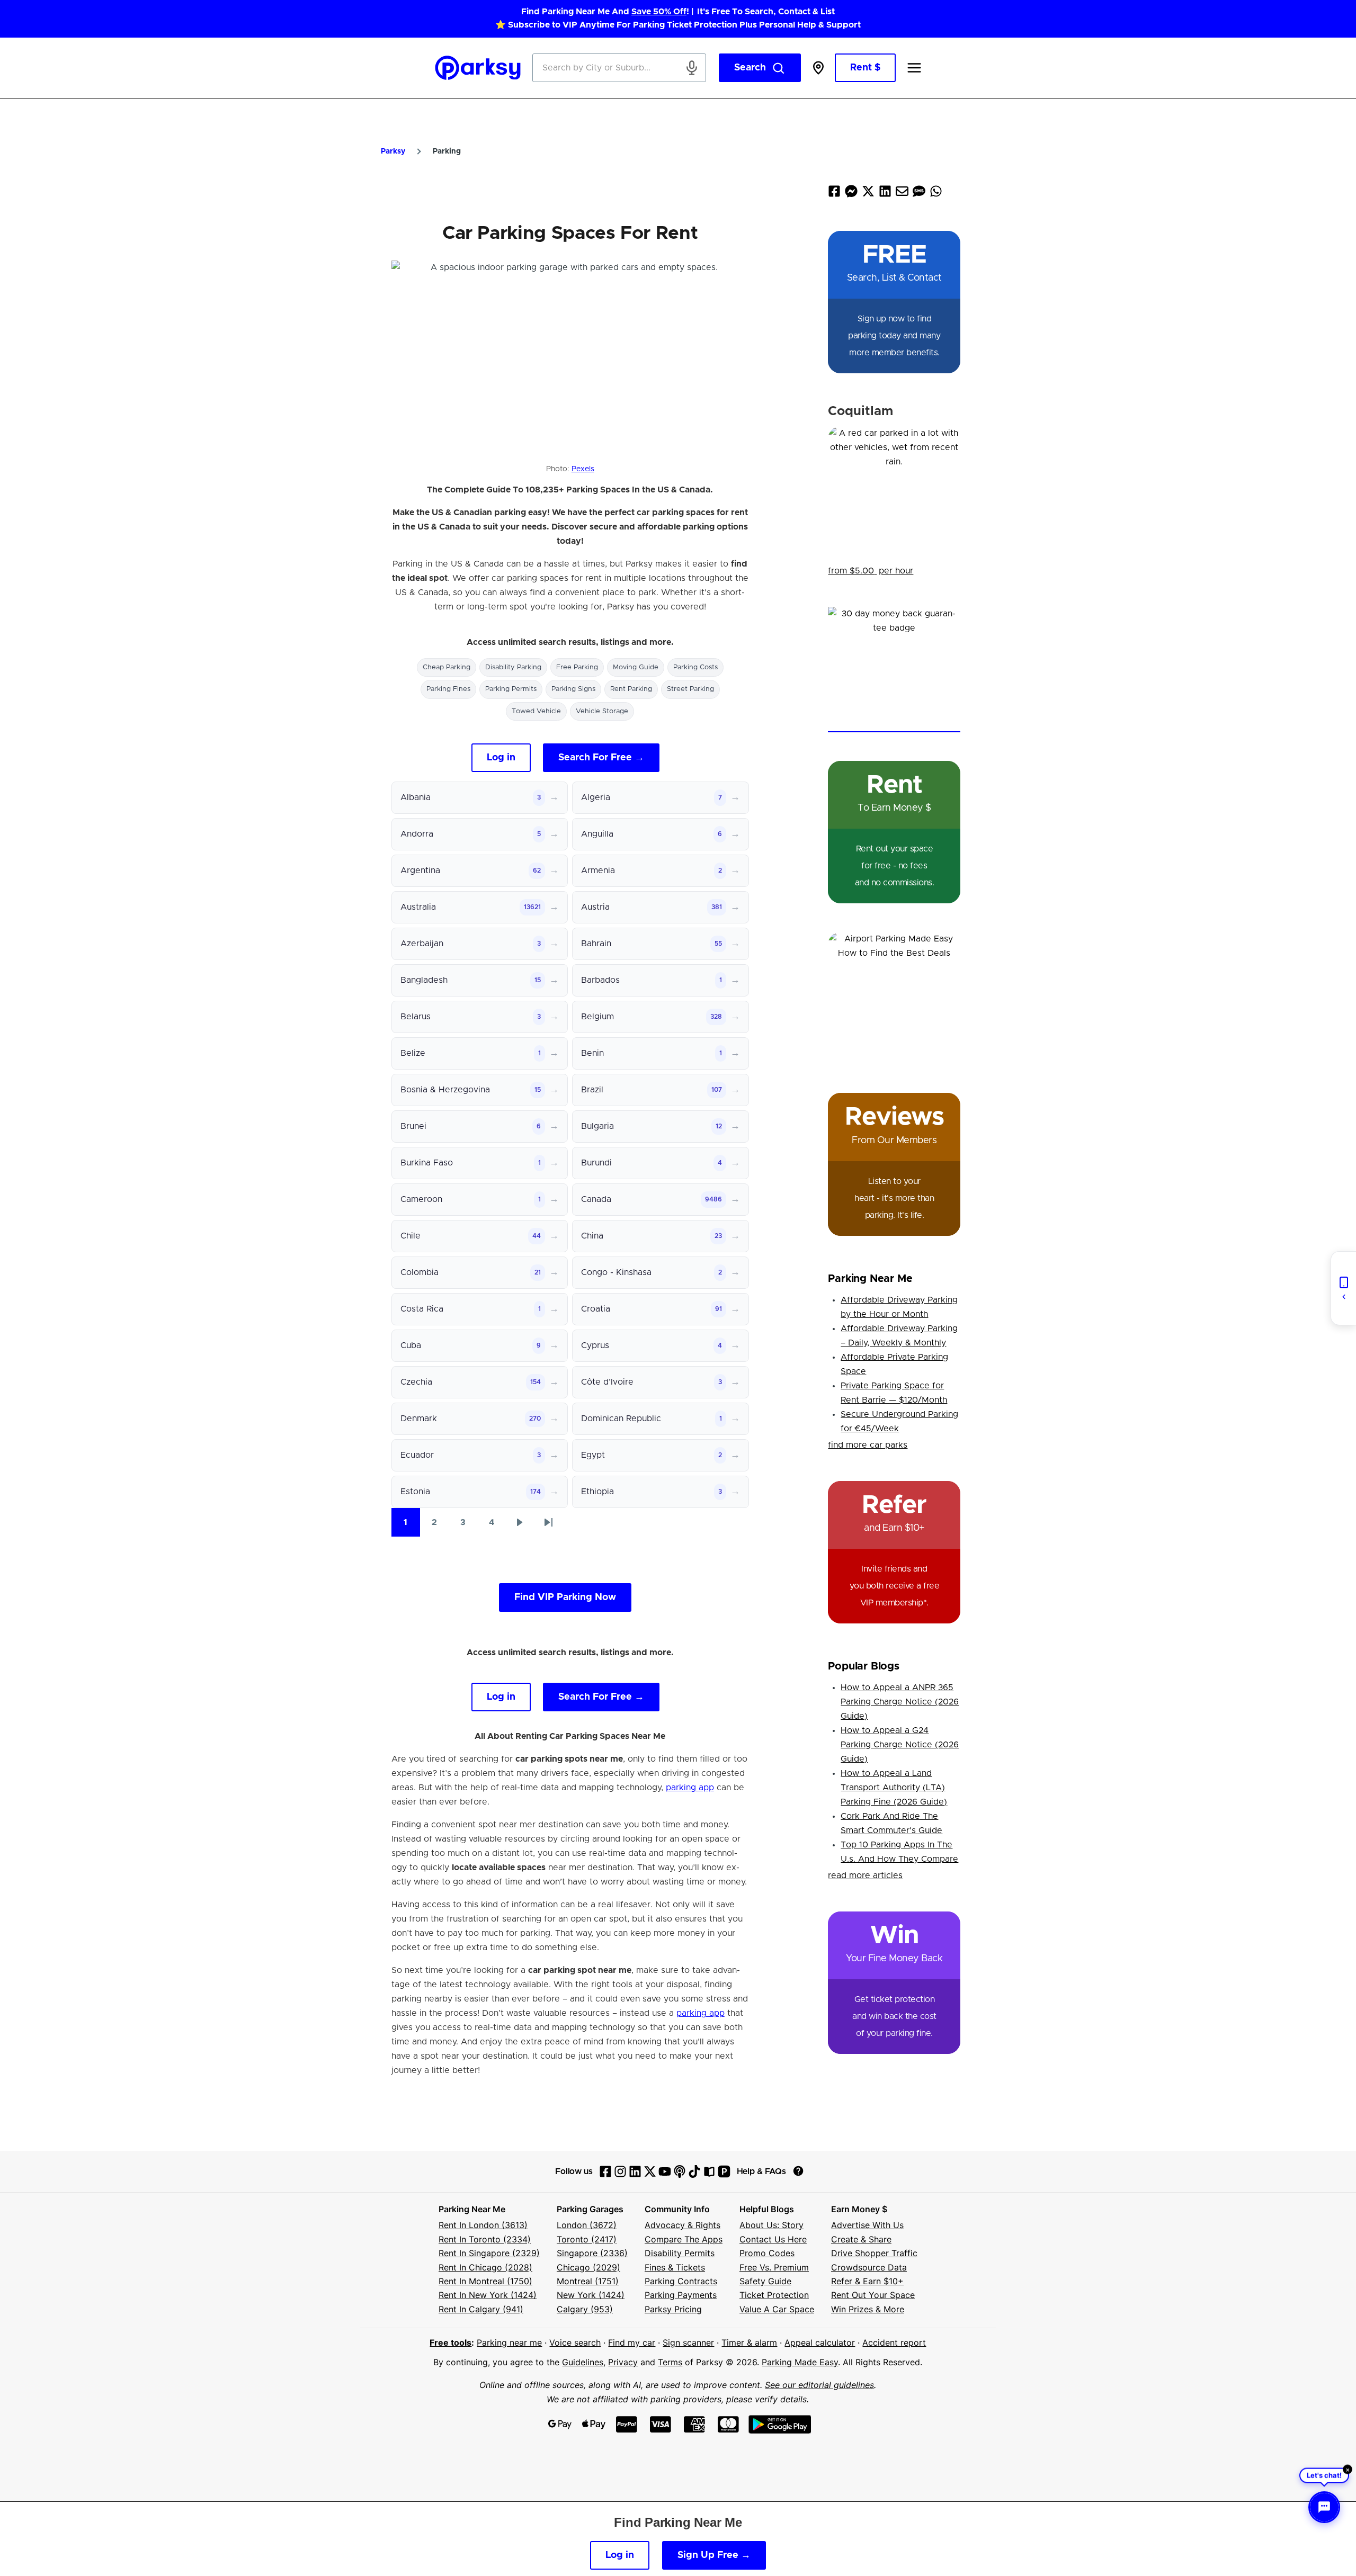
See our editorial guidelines (819, 2385)
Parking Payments (681, 2295)
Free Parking (577, 667)
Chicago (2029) (588, 2267)
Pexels (583, 469)
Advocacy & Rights (683, 2225)
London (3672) (587, 2225)
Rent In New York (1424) (488, 2295)
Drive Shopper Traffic (874, 2253)
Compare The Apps (684, 2239)
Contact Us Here (773, 2239)
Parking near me (509, 2342)
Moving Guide (636, 667)
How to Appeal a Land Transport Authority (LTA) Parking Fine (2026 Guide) (894, 1788)
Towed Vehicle (536, 711)
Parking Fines (448, 689)
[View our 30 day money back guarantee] (894, 670)
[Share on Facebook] (834, 194)
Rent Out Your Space (873, 2295)
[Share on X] (868, 194)
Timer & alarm (749, 2342)
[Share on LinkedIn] (885, 194)
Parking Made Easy (800, 2362)
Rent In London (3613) (483, 2225)
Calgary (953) (585, 2309)
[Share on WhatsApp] (936, 194)
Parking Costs (695, 667)
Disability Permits (680, 2253)
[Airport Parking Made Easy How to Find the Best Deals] (894, 998)
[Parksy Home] (478, 68)
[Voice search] (692, 68)
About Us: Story (771, 2225)
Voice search (575, 2342)
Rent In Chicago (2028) (485, 2267)
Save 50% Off (659, 12)
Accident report (894, 2342)
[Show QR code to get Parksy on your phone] (1343, 1288)
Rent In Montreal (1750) (485, 2281)
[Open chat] (1324, 2507)
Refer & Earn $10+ (867, 2281)
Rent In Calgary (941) (481, 2309)
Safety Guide (765, 2281)
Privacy (623, 2362)
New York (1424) (591, 2295)
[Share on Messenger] (851, 194)
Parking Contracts (681, 2281)
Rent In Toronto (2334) (485, 2239)
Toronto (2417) (587, 2239)
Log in (501, 758)
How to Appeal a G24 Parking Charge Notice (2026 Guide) (900, 1745)
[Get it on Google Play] (780, 2424)
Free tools (450, 2342)
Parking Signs (573, 689)
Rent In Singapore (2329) (489, 2253)
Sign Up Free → (714, 2555)
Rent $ (865, 68)
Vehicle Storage (602, 711)
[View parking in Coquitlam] (894, 492)
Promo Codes (767, 2253)
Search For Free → (601, 758)
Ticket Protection (774, 2295)
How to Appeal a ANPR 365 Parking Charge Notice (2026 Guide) (900, 1702)
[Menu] (914, 68)
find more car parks (868, 1445)
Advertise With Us (867, 2225)
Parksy (393, 151)
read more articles (865, 1875)
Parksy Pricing (673, 2309)
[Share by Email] (902, 194)
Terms (670, 2362)
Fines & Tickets (675, 2267)
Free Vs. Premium (774, 2267)
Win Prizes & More (868, 2309)
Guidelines (583, 2362)
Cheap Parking (447, 667)
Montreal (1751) (588, 2281)
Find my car (632, 2342)
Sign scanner (688, 2342)
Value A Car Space (777, 2309)
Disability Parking (513, 667)
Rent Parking (631, 689)
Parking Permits (511, 689)
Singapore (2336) (592, 2253)
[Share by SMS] (919, 194)
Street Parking (690, 689)
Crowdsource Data (869, 2267)
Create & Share (861, 2239)
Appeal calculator (820, 2342)
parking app (690, 1788)
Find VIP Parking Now (565, 1597)
